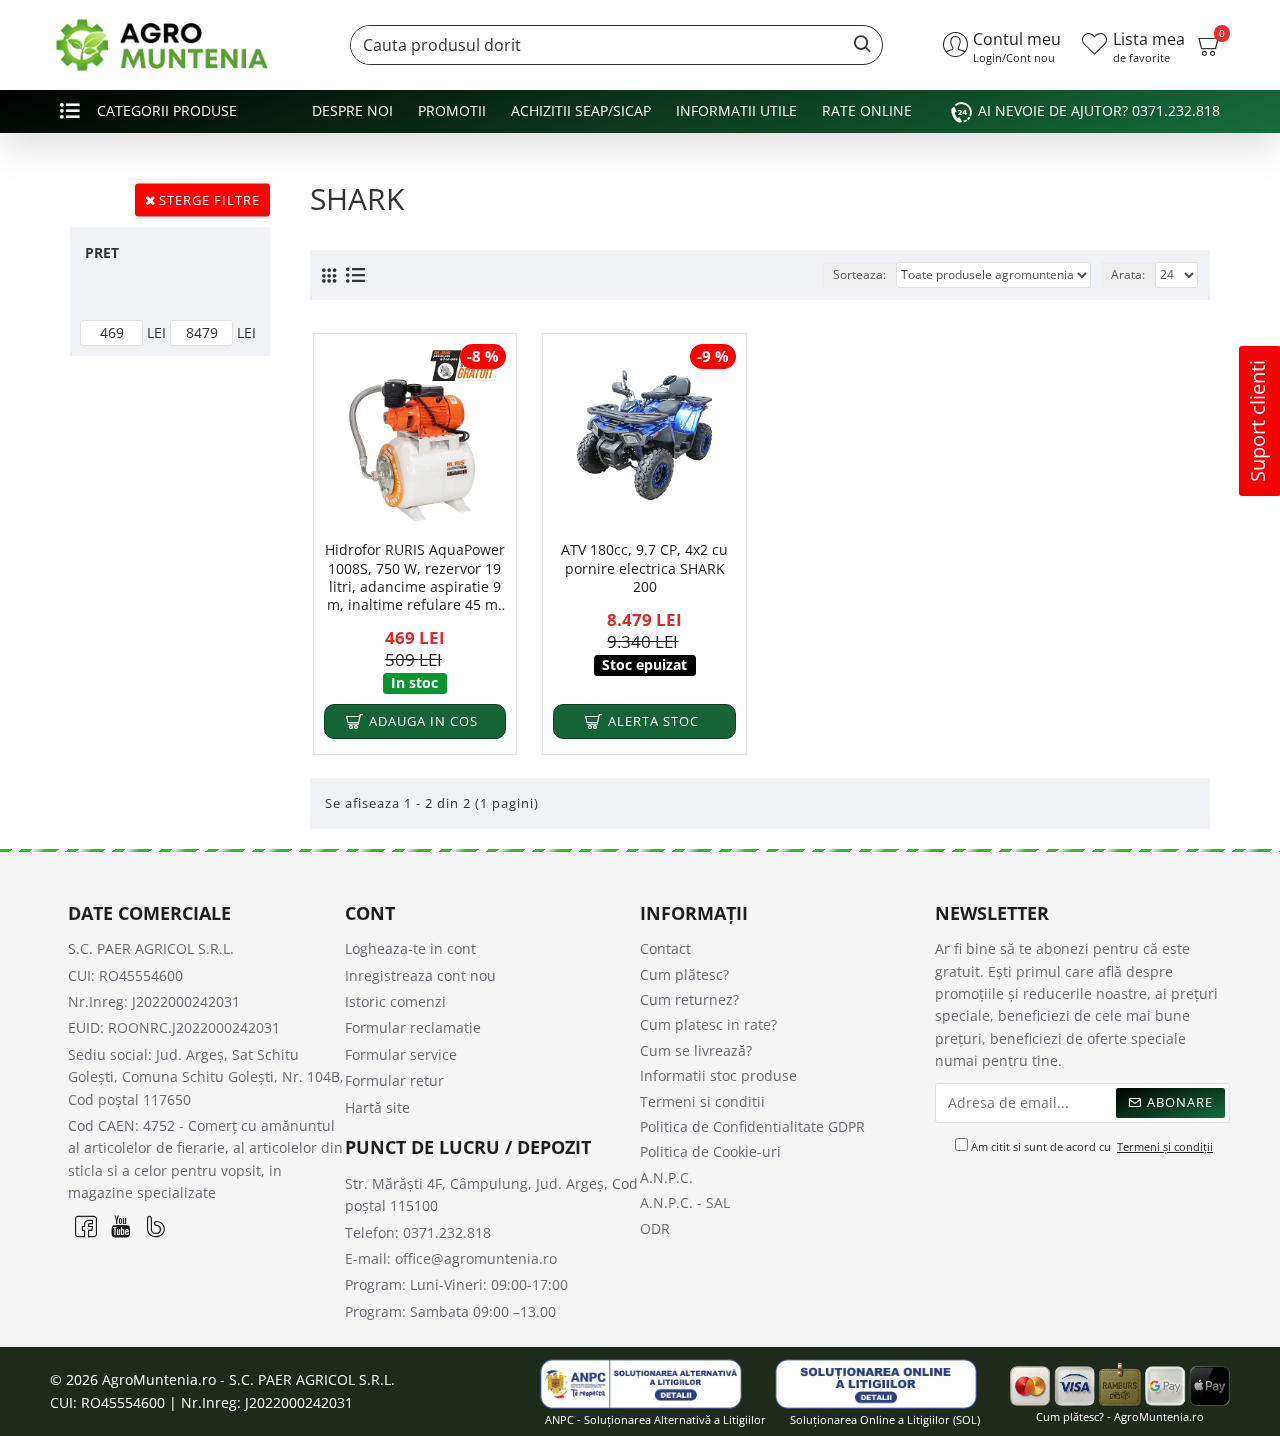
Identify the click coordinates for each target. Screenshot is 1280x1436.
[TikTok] (155, 1226)
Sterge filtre (209, 200)
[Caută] (857, 45)
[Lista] (355, 275)
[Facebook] (85, 1226)
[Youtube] (120, 1226)
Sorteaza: (859, 274)
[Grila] (329, 275)
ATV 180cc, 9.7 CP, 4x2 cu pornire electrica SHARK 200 (644, 568)
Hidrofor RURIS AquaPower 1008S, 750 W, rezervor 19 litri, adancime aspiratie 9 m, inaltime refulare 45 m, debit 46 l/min (415, 577)
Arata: (1128, 274)
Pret (102, 252)
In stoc (414, 682)
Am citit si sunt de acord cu (1090, 1146)
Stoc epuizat (644, 664)
